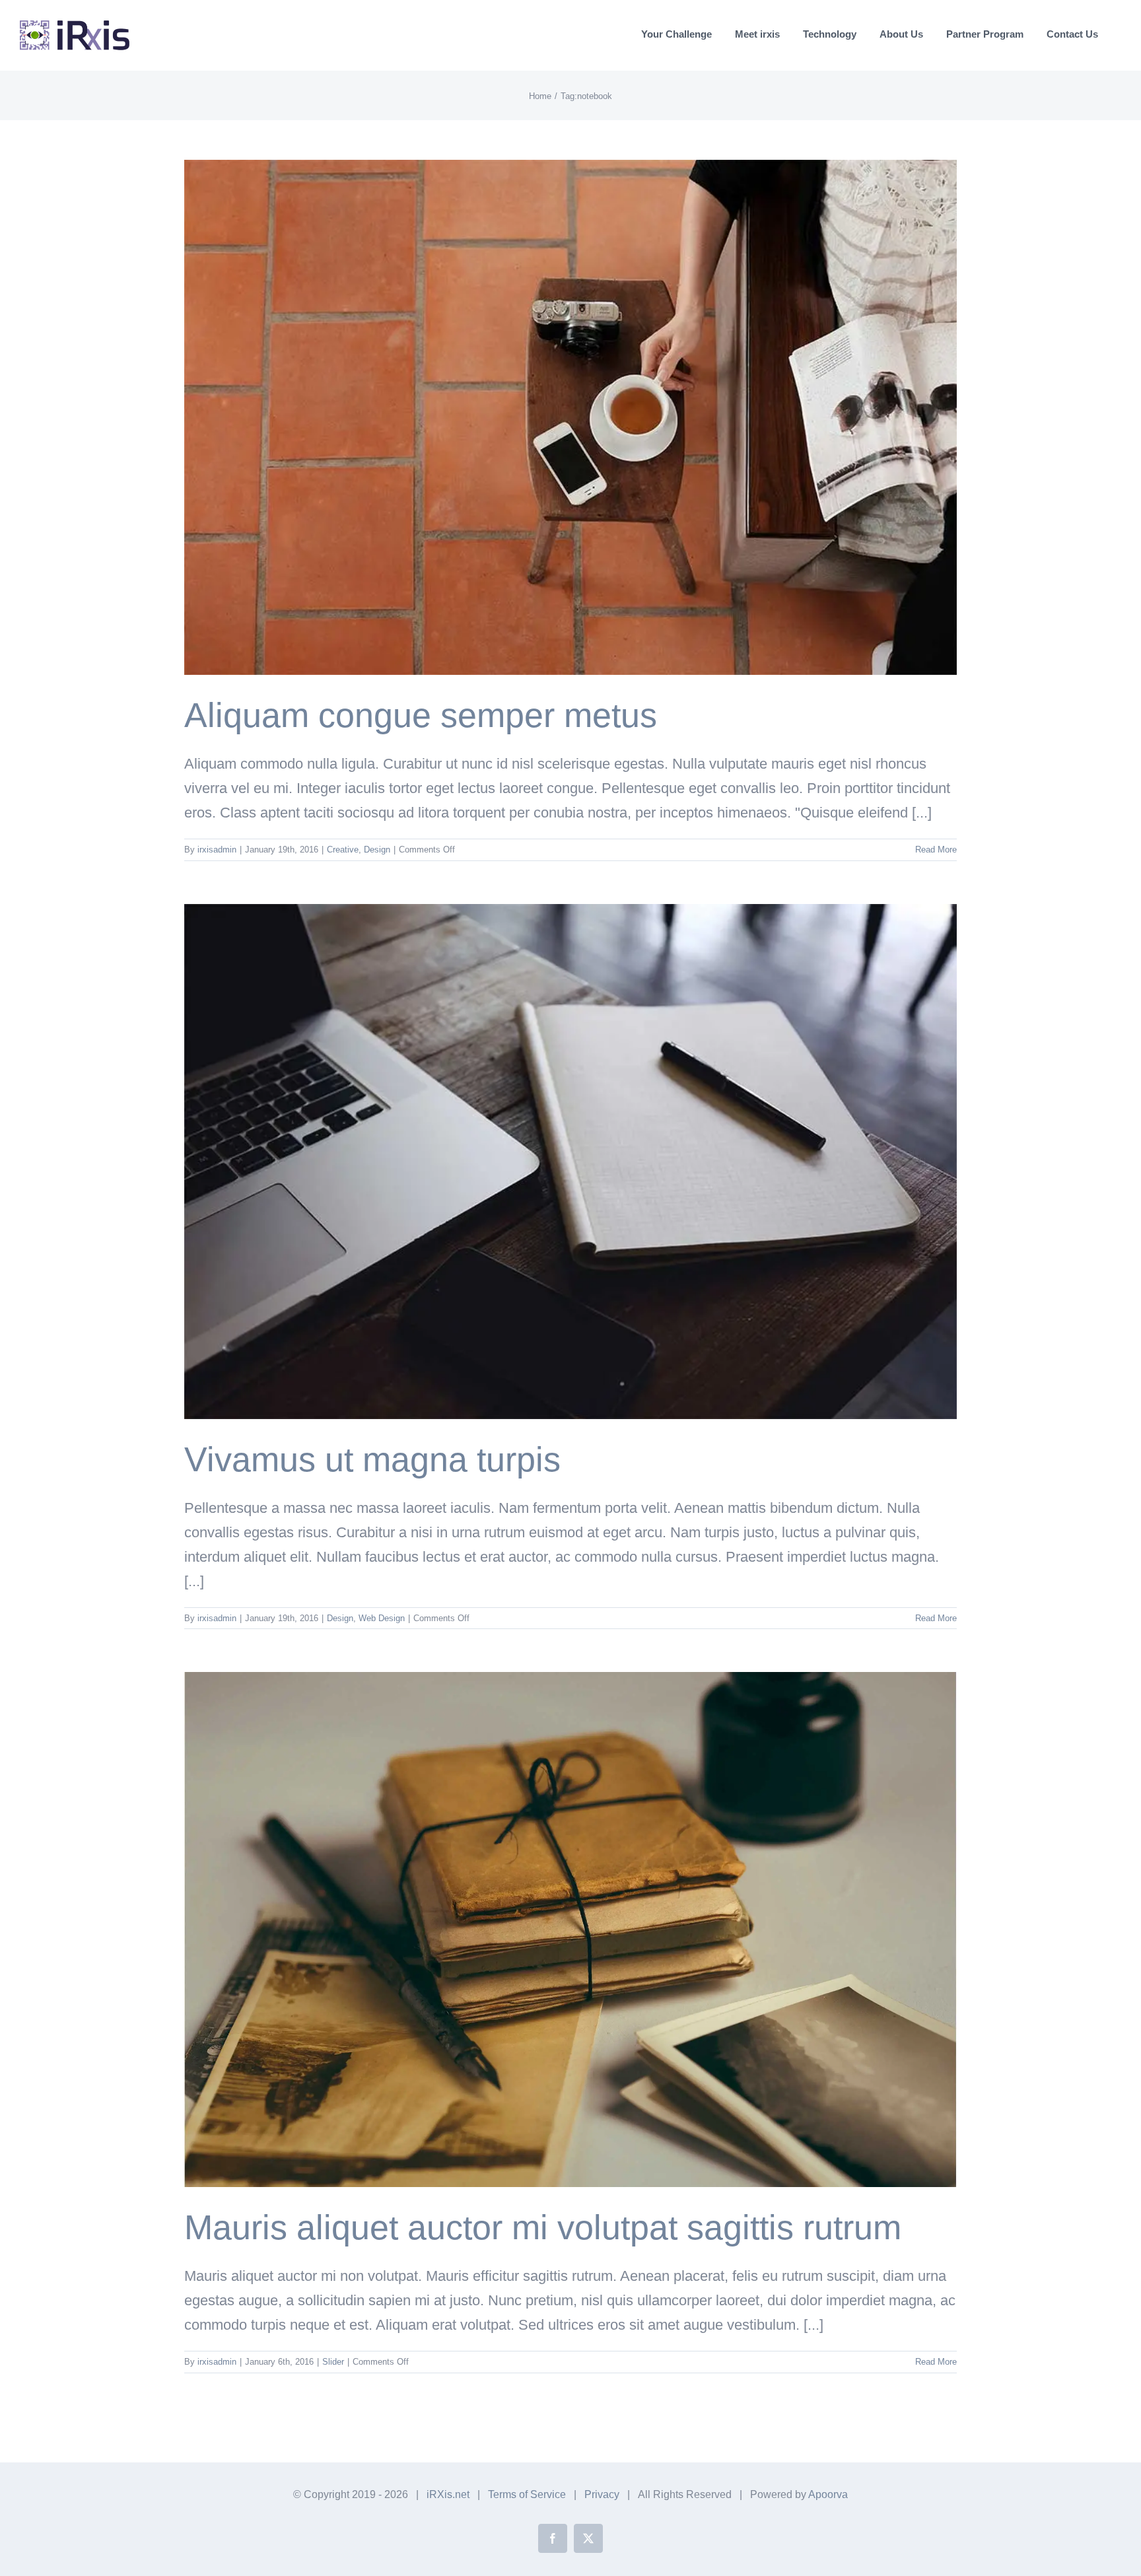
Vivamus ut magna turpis (372, 1459)
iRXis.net (448, 2494)
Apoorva (828, 2494)
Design (377, 850)
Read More (936, 850)
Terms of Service (527, 2494)
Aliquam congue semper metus (421, 715)
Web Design (382, 1618)
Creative (343, 850)
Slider (333, 2362)
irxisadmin (217, 850)
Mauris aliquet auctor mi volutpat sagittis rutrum (543, 2227)
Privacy (602, 2494)
